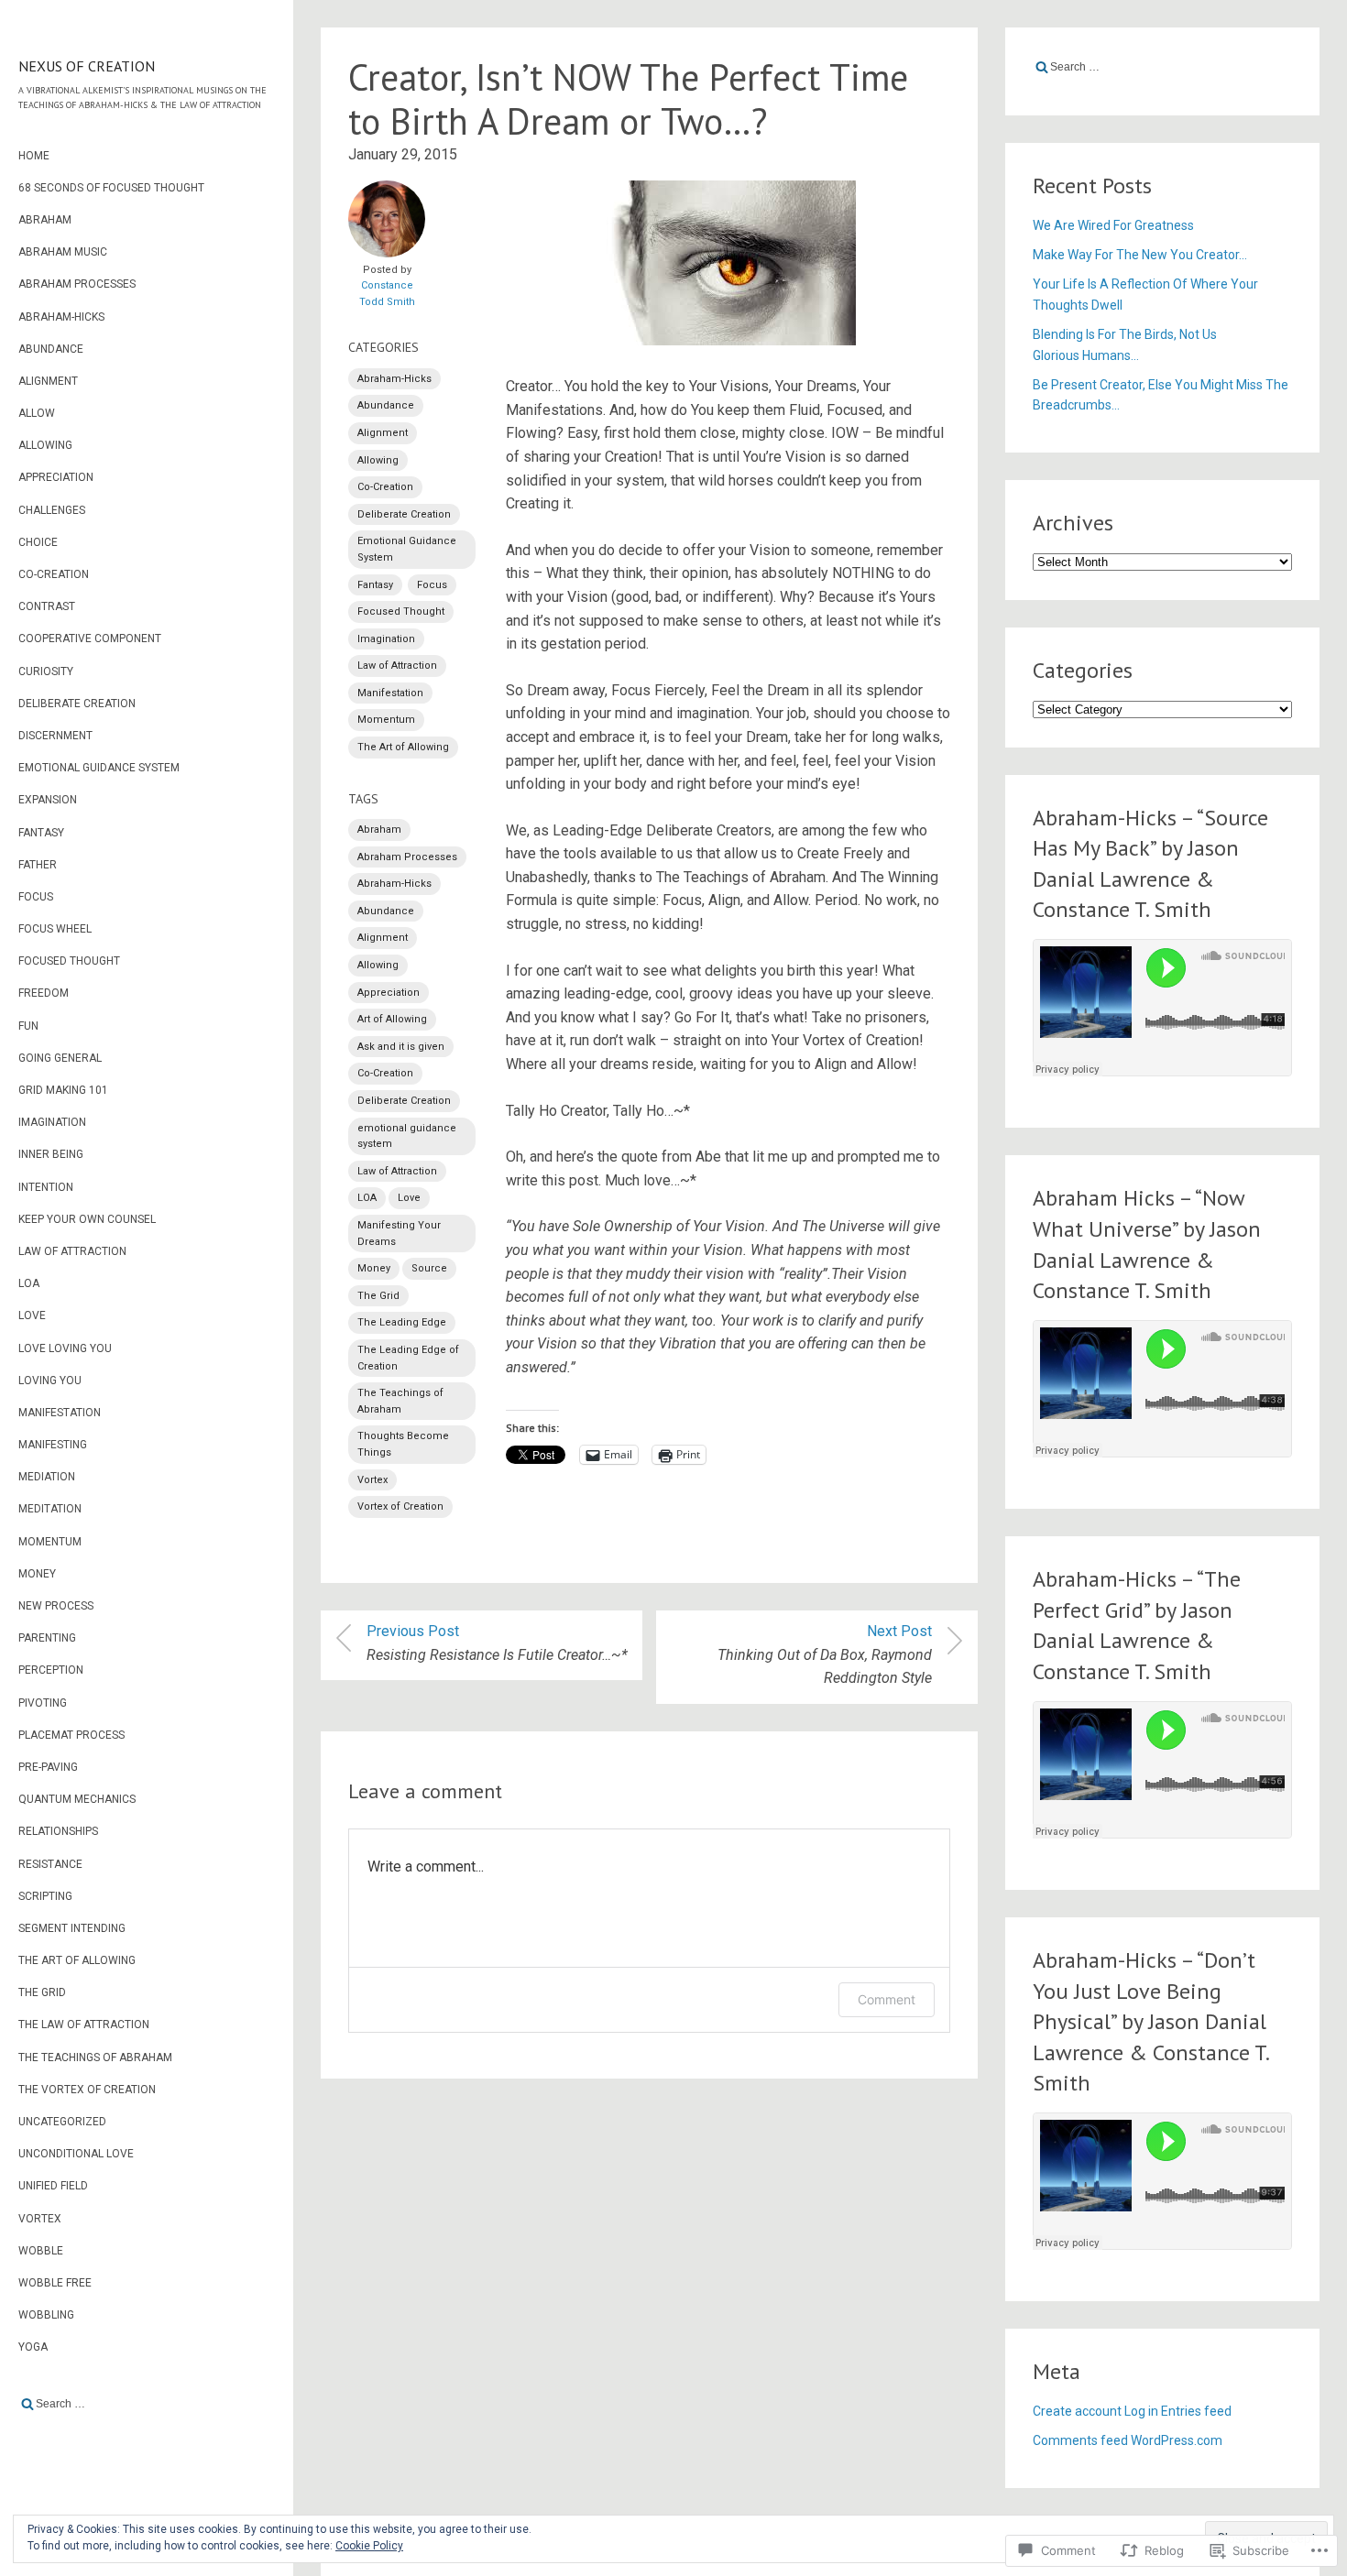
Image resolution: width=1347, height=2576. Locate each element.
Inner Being (51, 1154)
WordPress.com (1177, 2440)
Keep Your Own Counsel (87, 1219)
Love (32, 1315)
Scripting (45, 1896)
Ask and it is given (401, 1047)
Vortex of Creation (400, 1506)
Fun (28, 1026)
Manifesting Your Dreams (399, 1233)
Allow (37, 413)
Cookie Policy (369, 2546)
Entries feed (1196, 2411)
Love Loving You (65, 1348)
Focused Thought (69, 961)
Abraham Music (63, 252)
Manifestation (60, 1413)
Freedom (44, 993)
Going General (60, 1058)
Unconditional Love (76, 2154)
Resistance (50, 1864)
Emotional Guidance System (99, 768)
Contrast (47, 606)
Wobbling (46, 2315)
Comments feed (1080, 2440)
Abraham (45, 220)
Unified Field (53, 2186)
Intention (46, 1187)
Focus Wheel (55, 929)
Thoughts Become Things (403, 1444)
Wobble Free (55, 2283)
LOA (29, 1283)
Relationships (58, 1831)
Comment (887, 1999)
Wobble (41, 2251)
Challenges (52, 510)
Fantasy (41, 833)
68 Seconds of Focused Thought (111, 188)
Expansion (48, 800)
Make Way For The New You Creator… (1140, 255)
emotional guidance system (407, 1136)
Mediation (47, 1477)
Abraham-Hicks (61, 317)
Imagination (52, 1122)
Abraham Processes (77, 284)
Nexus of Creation (87, 66)
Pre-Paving (48, 1767)
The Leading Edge (402, 1322)
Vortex (40, 2219)
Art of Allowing (392, 1019)
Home (34, 156)
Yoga (33, 2347)
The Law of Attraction (84, 2025)
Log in (1141, 2411)
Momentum (50, 1542)
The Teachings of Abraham (95, 2058)
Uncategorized (62, 2122)
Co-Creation (54, 574)
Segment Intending (72, 1928)
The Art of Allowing (77, 1960)
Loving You (50, 1381)
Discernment (55, 736)
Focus (36, 897)
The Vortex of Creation (87, 2090)
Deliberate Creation (77, 704)
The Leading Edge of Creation (408, 1358)
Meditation (50, 1509)
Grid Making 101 (63, 1090)
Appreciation (56, 477)
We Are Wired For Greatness (1113, 225)
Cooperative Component (90, 639)
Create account (1077, 2411)
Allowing (45, 445)
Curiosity (46, 671)
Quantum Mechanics (77, 1799)
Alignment (48, 381)
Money (37, 1574)
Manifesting (53, 1445)
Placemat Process (71, 1735)
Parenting (47, 1638)
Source (429, 1268)
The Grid (42, 1992)
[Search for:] (147, 2404)
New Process (56, 1606)
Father (38, 865)
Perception (51, 1670)
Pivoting (43, 1703)
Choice (38, 542)
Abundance (51, 349)
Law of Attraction (72, 1251)
